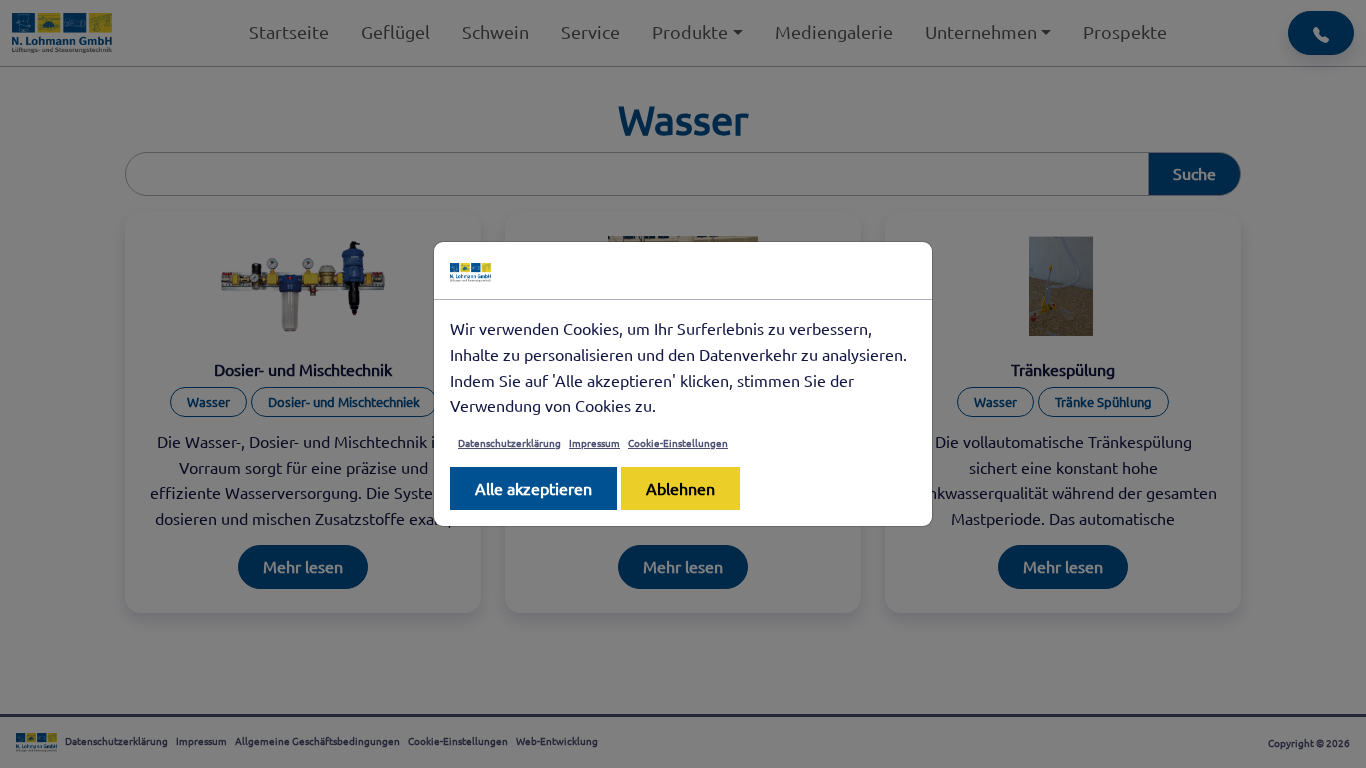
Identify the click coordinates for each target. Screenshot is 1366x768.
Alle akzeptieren (533, 488)
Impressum (594, 442)
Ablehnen (680, 488)
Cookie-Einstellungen (678, 442)
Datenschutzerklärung (509, 442)
